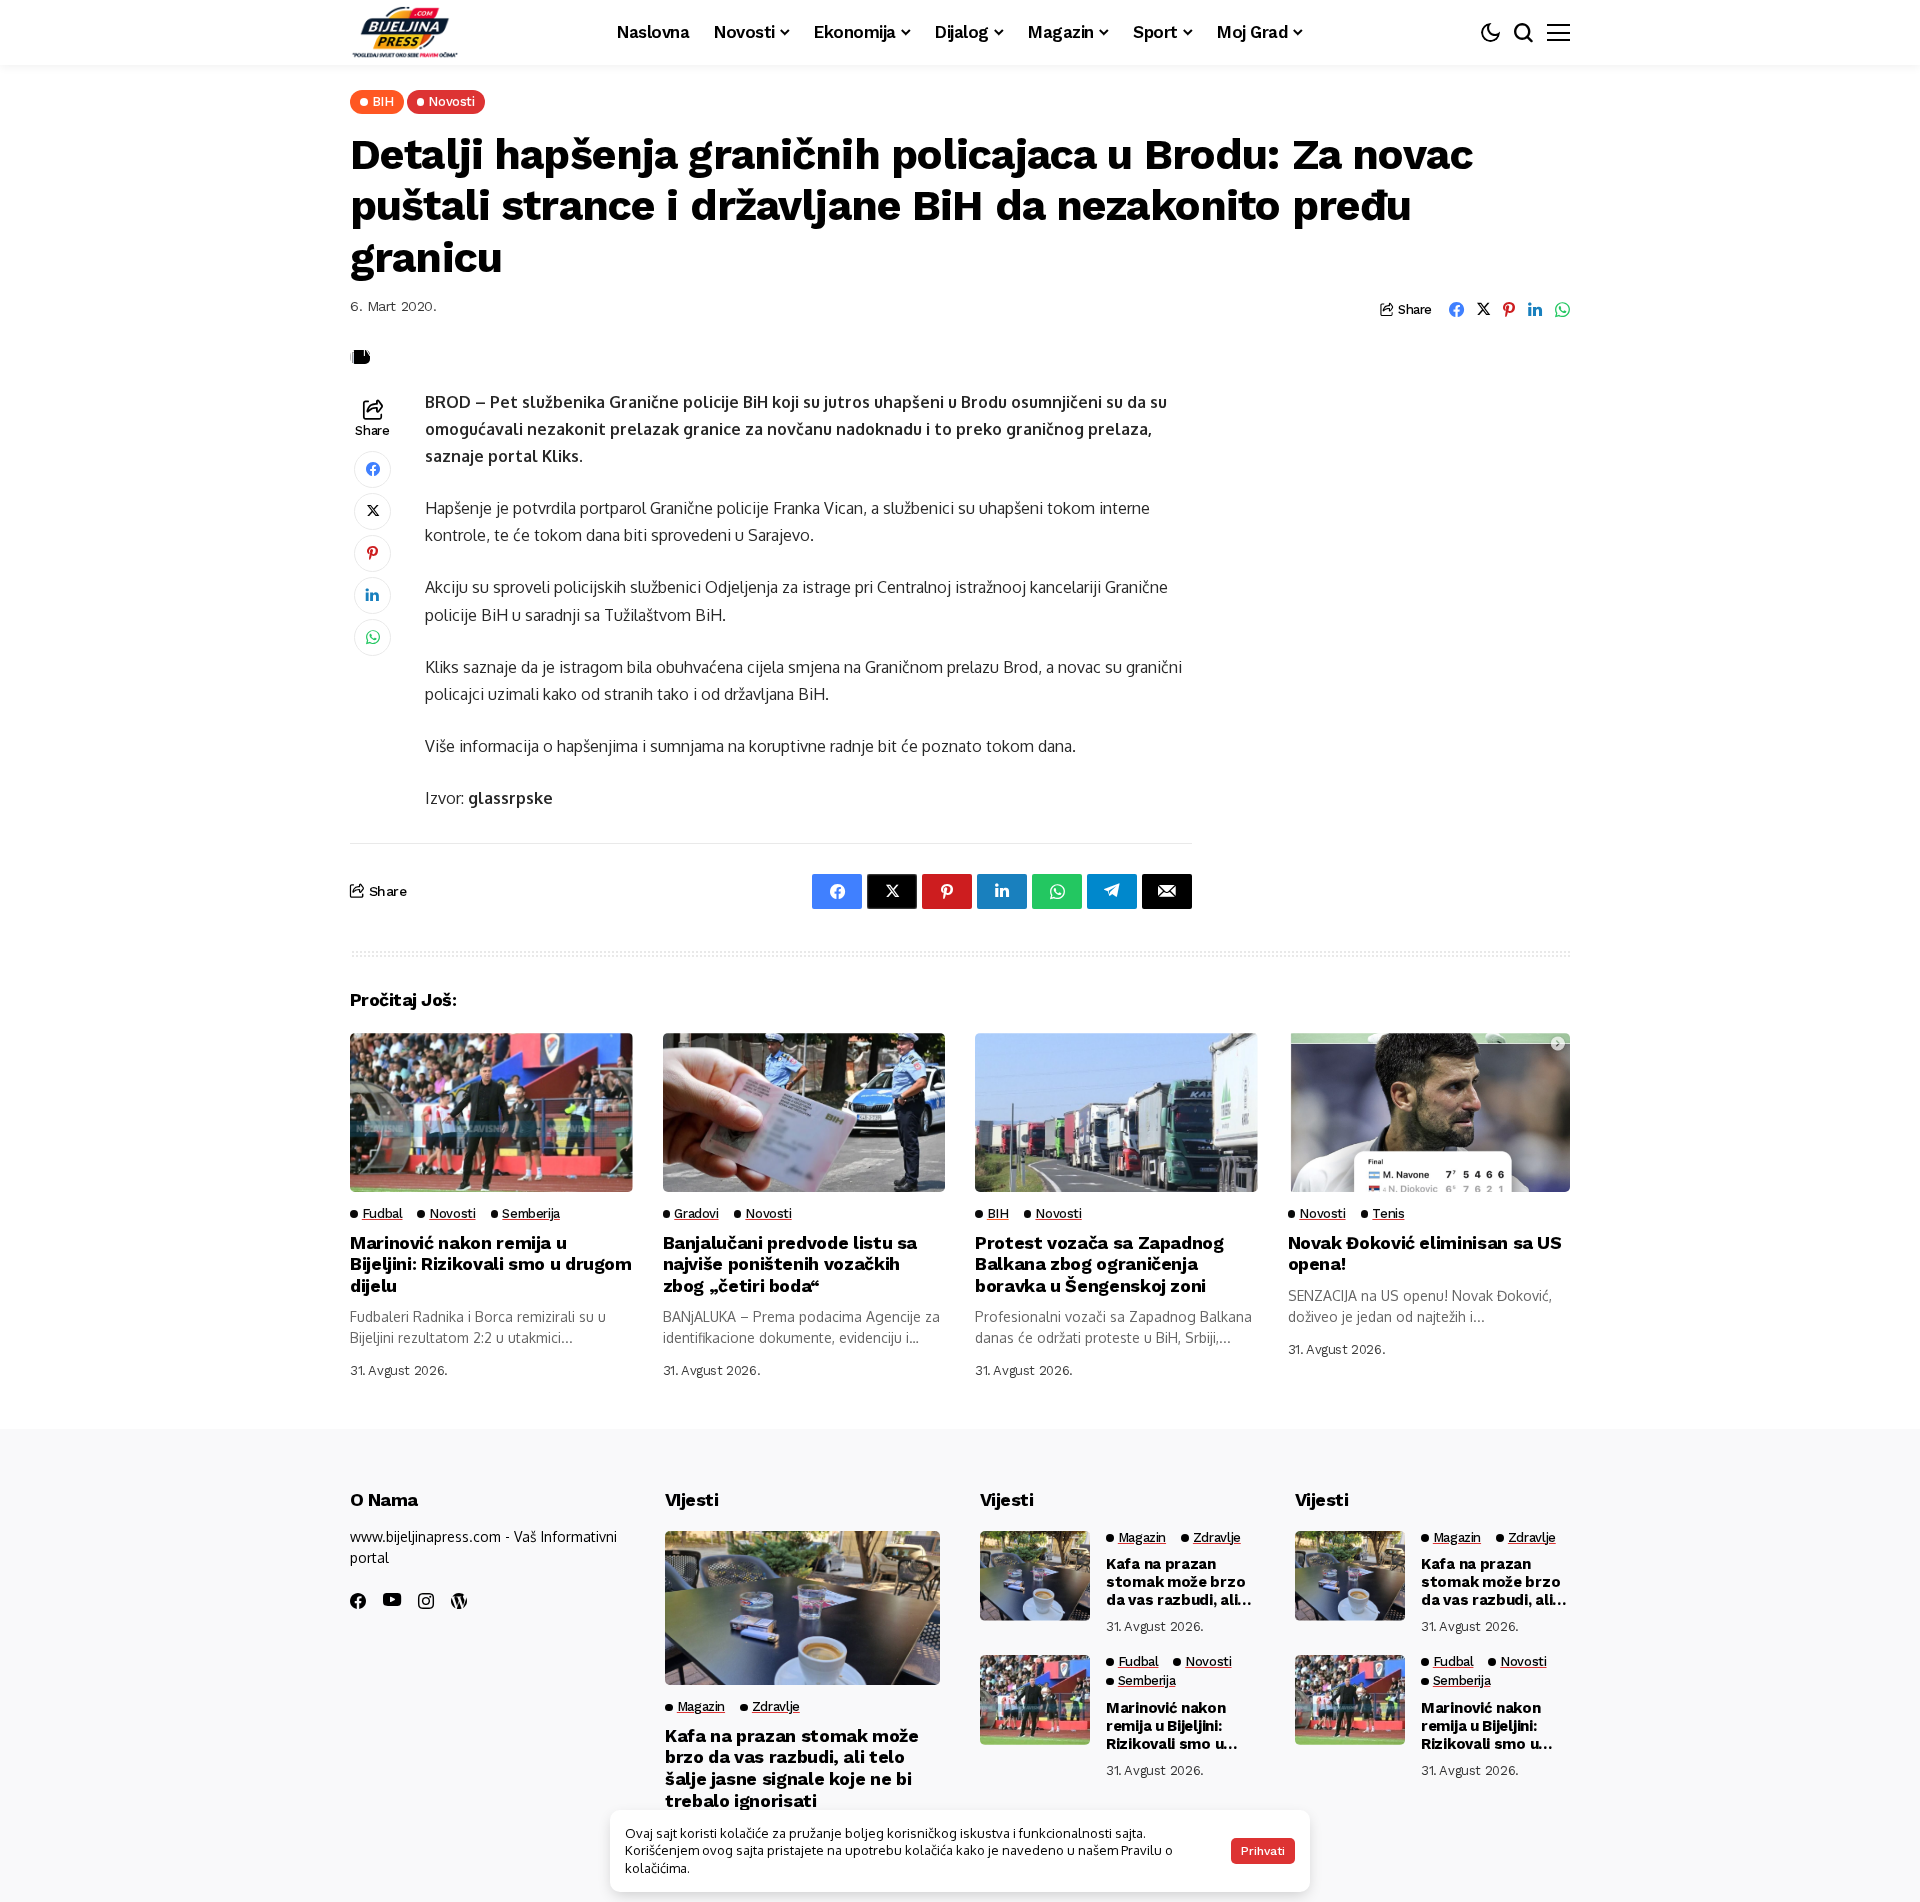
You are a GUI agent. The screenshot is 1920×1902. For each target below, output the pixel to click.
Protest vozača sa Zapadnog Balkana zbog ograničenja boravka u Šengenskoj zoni (1099, 1264)
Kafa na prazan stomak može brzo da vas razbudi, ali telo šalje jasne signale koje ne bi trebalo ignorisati (792, 1768)
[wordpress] (459, 1601)
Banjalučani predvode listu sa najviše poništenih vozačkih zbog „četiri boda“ (790, 1264)
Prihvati (1263, 1851)
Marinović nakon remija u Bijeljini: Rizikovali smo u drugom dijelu (491, 1264)
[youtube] (392, 1600)
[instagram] (426, 1601)
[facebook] (358, 1601)
